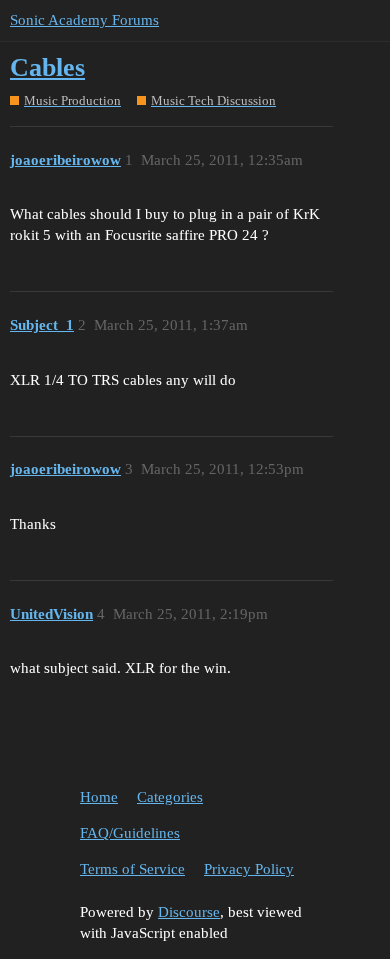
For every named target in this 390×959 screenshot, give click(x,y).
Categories (170, 797)
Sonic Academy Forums (84, 20)
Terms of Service (132, 869)
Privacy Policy (249, 869)
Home (99, 797)
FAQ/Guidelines (130, 833)
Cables (47, 67)
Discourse (189, 912)
